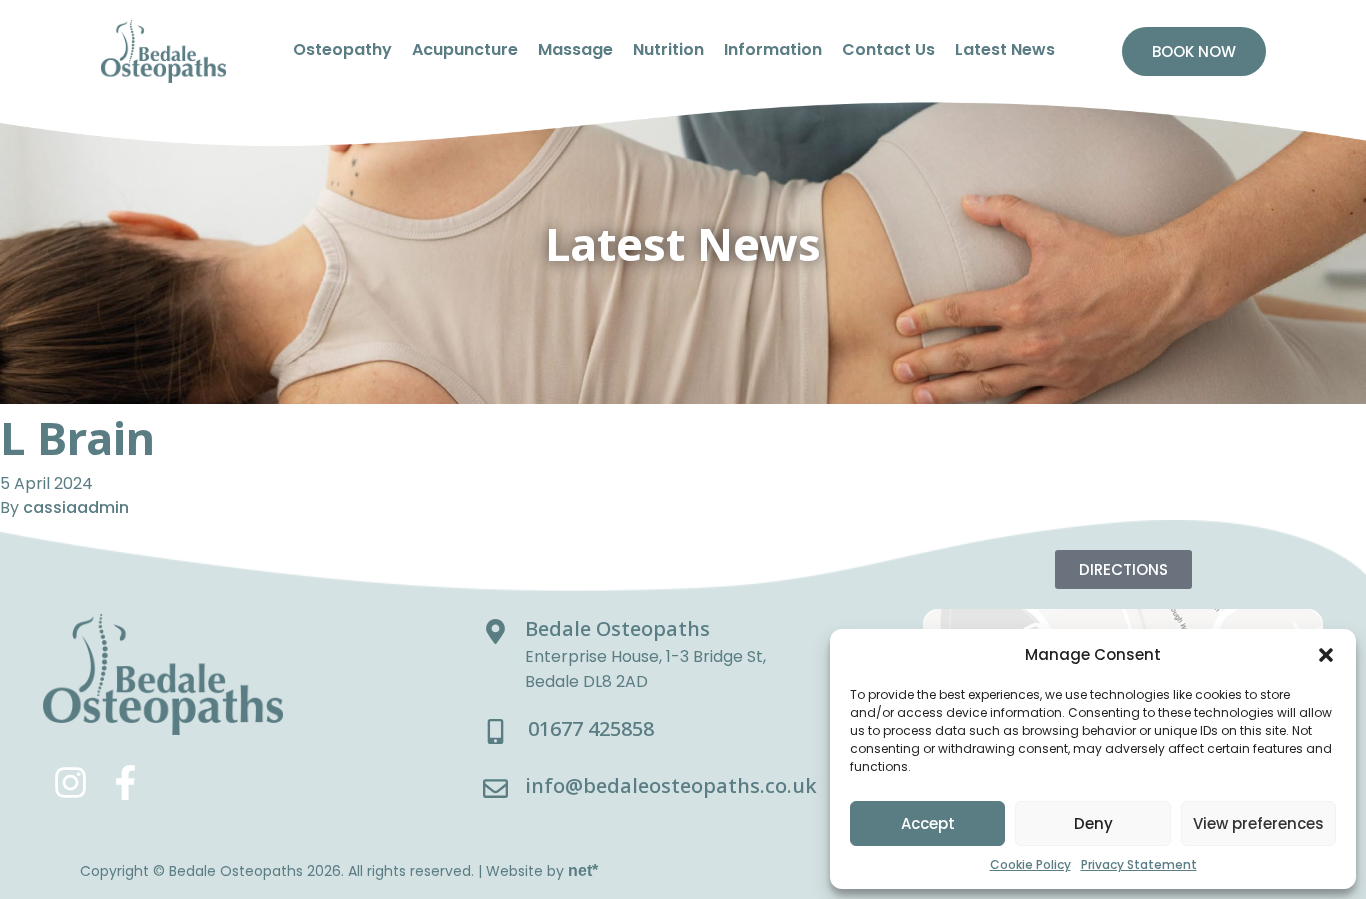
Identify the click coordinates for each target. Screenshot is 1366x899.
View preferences (1258, 823)
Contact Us (888, 49)
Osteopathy (342, 49)
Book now (1194, 51)
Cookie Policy (1030, 864)
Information (773, 49)
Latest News (1005, 49)
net (583, 870)
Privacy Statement (1139, 864)
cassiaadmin (76, 507)
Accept (928, 823)
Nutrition (668, 49)
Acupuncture (465, 49)
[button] (1326, 655)
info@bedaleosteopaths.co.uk (671, 785)
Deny (1093, 823)
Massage (575, 49)
